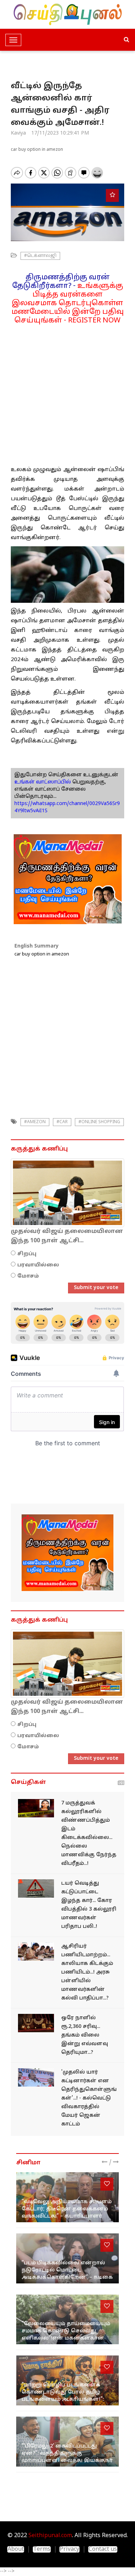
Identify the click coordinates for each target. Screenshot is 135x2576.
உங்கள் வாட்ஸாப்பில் (43, 782)
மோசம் (28, 1276)
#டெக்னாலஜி (40, 256)
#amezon (35, 1122)
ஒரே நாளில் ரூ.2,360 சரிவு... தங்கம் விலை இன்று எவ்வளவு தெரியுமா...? (85, 2035)
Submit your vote (96, 1288)
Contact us (103, 2549)
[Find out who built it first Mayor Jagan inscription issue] (36, 2077)
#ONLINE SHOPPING (99, 1122)
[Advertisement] (67, 392)
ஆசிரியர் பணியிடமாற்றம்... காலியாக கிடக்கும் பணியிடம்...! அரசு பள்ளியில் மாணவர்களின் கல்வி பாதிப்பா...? (87, 1972)
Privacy (69, 2549)
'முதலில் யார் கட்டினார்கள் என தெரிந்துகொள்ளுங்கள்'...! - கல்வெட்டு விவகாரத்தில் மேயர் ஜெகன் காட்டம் (89, 2098)
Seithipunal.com (50, 2536)
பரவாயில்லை (38, 1265)
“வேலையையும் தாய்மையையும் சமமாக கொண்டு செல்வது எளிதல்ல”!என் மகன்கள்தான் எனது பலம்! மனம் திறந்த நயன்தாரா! (66, 2338)
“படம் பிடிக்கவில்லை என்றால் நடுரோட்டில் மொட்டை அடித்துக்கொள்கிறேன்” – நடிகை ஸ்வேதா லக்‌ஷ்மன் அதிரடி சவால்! (67, 2277)
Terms (42, 2549)
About (16, 2549)
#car (62, 1122)
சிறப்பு (27, 1254)
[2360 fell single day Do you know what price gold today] (36, 2023)
